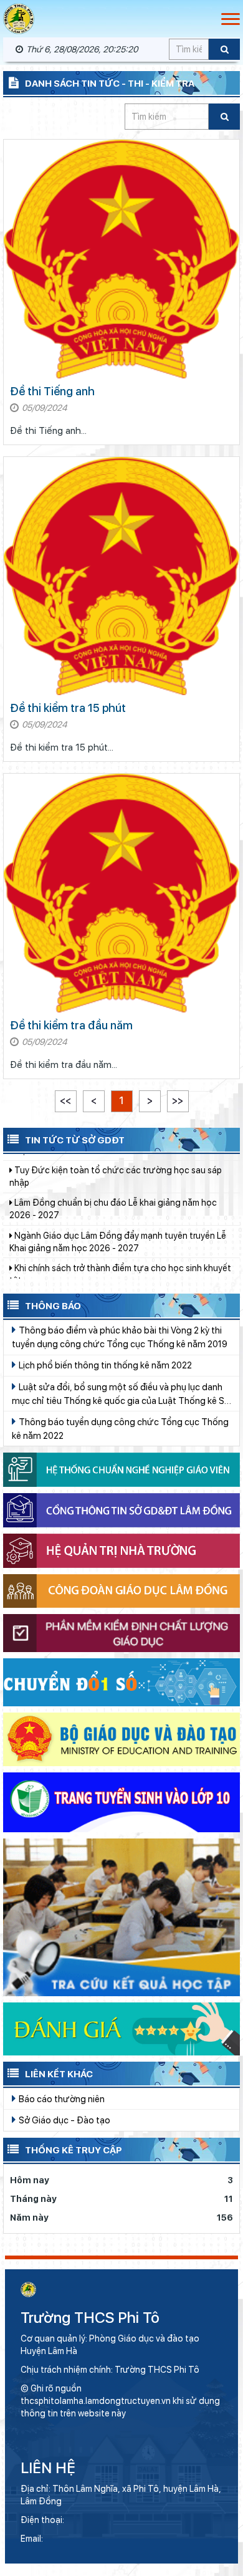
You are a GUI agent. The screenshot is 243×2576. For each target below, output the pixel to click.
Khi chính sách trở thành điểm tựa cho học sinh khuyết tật (120, 1233)
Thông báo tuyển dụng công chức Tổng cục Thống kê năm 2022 (120, 1429)
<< (65, 1101)
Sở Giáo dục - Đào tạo (64, 2120)
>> (178, 1101)
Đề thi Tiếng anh (52, 391)
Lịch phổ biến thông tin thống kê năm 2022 (104, 1365)
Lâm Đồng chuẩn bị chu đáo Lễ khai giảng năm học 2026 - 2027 (113, 1168)
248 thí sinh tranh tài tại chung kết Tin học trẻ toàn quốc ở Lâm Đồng (114, 1266)
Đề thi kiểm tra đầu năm (71, 1025)
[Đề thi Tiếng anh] (121, 259)
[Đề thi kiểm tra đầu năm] (121, 893)
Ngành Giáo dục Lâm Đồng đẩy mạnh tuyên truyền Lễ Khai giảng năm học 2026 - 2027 (118, 1201)
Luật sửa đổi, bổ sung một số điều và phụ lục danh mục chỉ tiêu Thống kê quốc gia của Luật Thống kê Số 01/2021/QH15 (121, 1395)
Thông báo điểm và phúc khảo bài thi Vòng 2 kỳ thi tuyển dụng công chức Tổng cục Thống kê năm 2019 (120, 1337)
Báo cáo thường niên (61, 2099)
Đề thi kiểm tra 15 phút (68, 708)
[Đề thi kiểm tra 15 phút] (121, 576)
